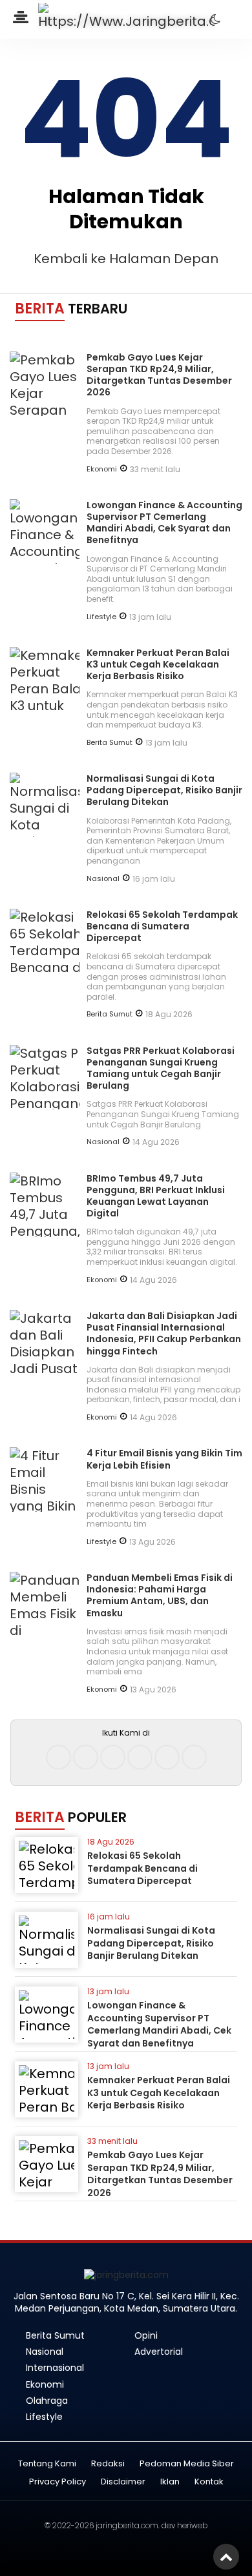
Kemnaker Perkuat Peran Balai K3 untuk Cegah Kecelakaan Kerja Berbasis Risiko (158, 664)
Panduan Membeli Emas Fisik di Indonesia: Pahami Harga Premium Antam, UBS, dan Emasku (160, 1595)
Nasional (103, 878)
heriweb (192, 2525)
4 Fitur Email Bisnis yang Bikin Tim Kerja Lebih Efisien (164, 1459)
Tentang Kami (47, 2464)
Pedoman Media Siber (187, 2464)
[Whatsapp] (167, 1757)
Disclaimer (123, 2482)
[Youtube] (140, 1757)
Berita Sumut (110, 742)
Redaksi (108, 2464)
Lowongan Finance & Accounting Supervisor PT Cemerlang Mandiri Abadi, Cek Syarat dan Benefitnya (164, 523)
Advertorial (159, 2352)
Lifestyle (101, 617)
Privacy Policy (58, 2482)
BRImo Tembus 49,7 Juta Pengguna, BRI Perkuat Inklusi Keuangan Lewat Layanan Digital (156, 1196)
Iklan (170, 2482)
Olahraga (47, 2401)
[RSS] (194, 1757)
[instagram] (86, 1757)
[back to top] (226, 2557)
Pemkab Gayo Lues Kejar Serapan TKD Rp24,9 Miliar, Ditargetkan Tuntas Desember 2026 (159, 375)
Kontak (209, 2482)
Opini (146, 2335)
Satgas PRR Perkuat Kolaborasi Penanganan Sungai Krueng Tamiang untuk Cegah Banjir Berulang (161, 1068)
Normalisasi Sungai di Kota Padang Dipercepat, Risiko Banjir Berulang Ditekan (164, 790)
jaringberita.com (127, 2525)
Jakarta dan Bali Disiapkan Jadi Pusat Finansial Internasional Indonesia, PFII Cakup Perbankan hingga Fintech (164, 1333)
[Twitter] (113, 1757)
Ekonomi (102, 469)
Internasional (55, 2368)
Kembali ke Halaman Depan (126, 259)
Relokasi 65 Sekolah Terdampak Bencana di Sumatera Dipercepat (162, 926)
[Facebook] (58, 1757)
